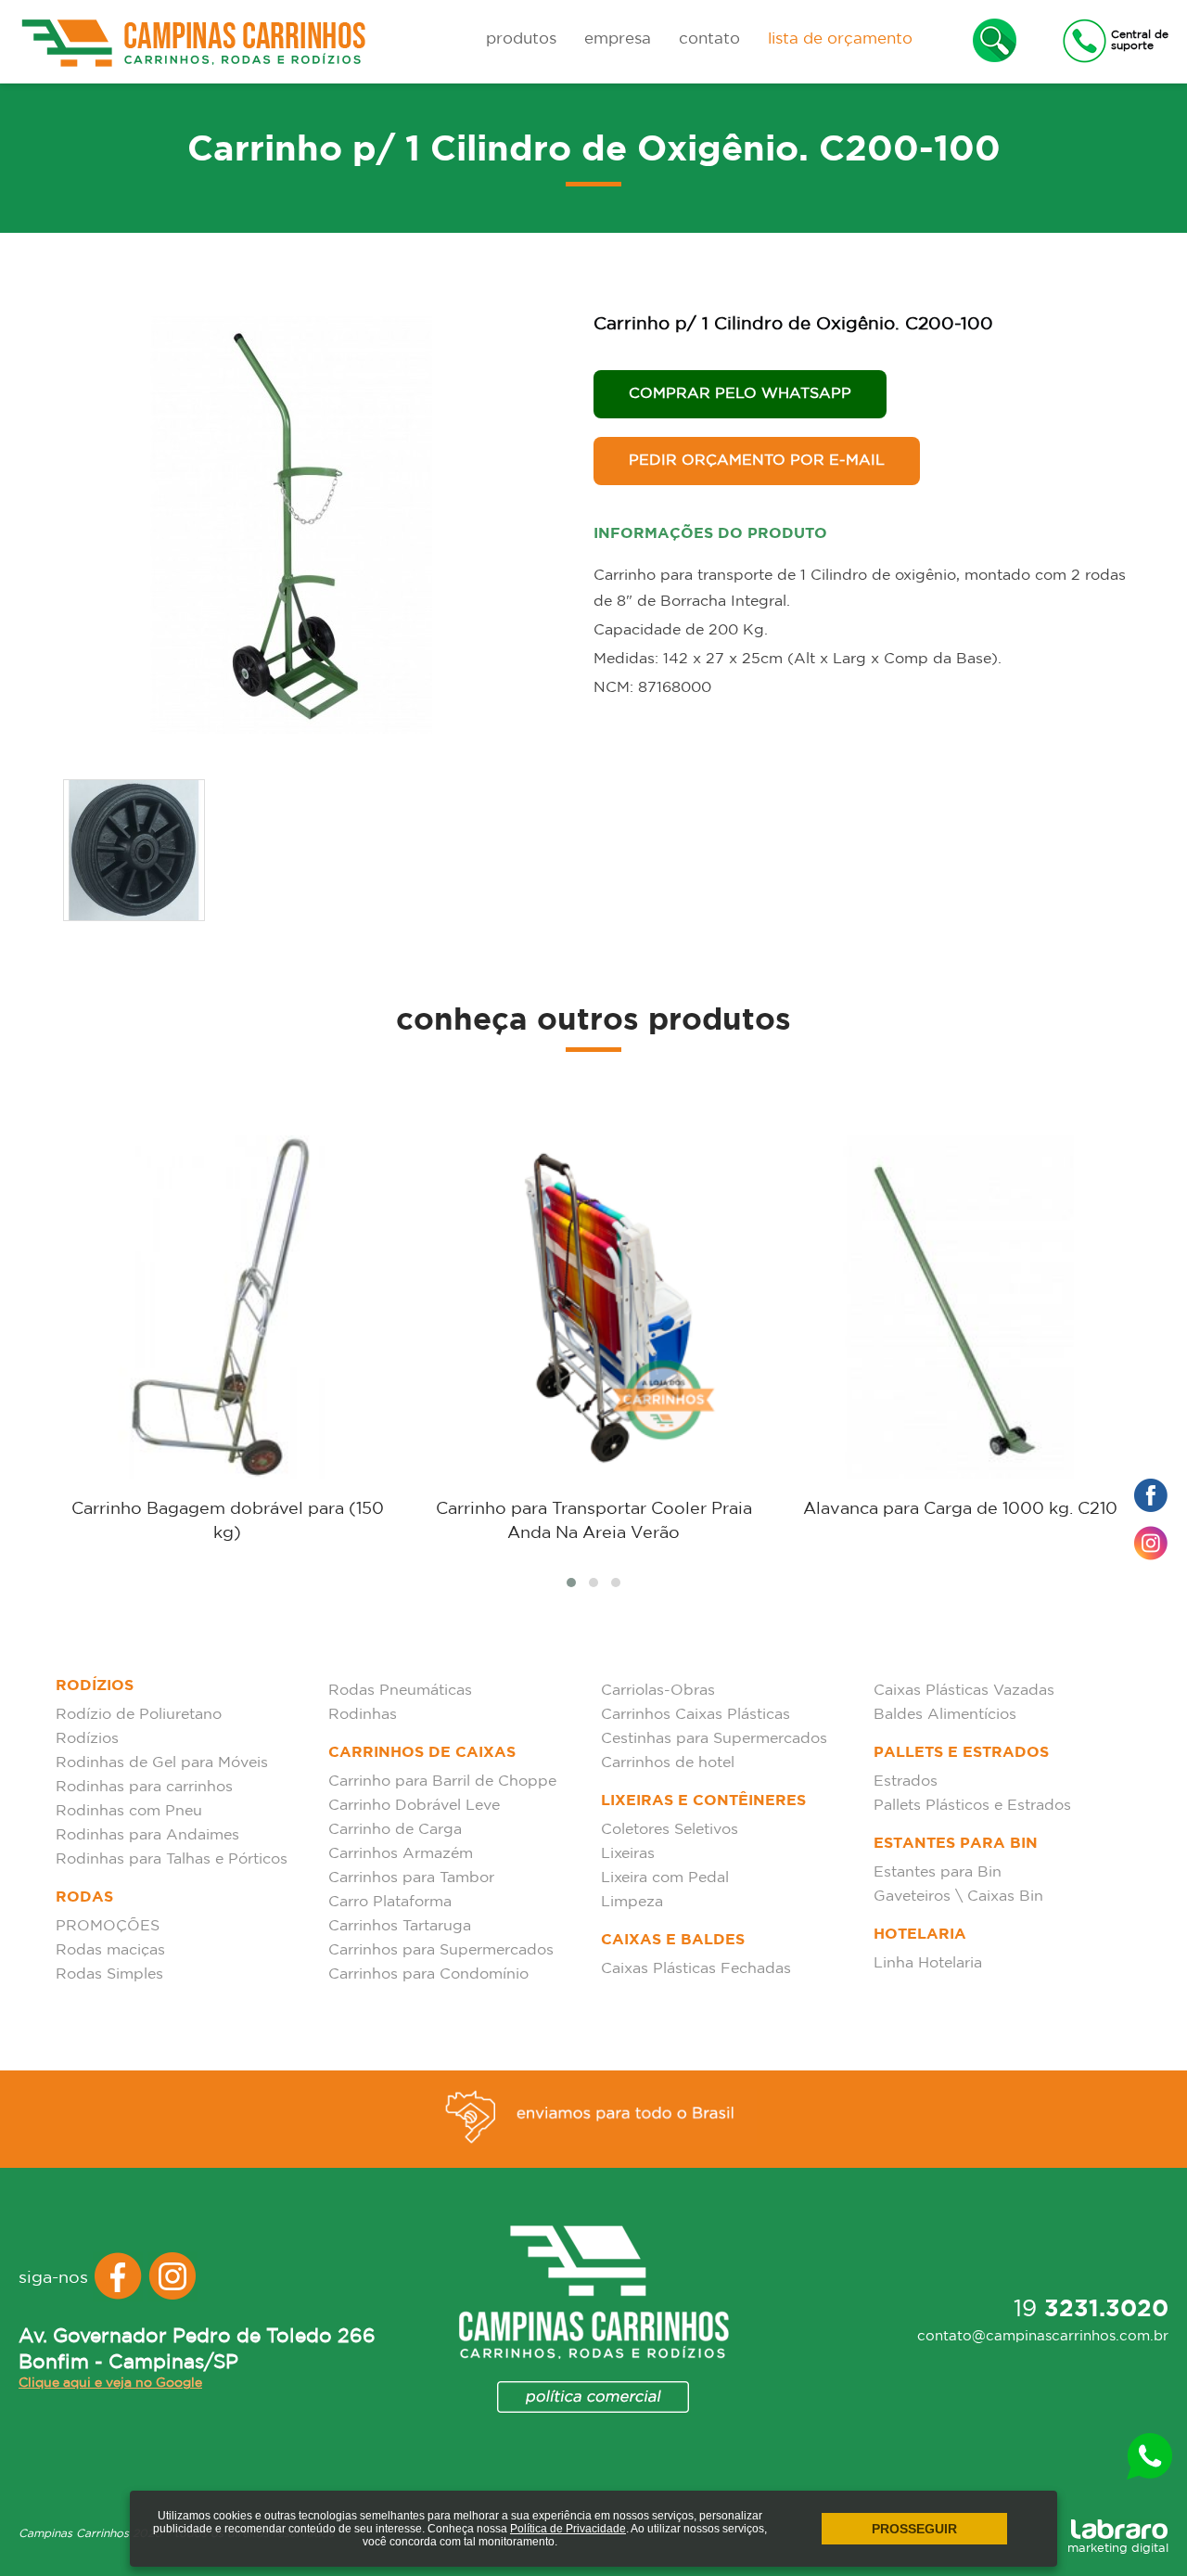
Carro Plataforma (390, 1902)
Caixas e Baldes (673, 1940)
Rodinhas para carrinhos (144, 1787)
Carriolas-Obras (658, 1691)
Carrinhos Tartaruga (400, 1926)
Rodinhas (363, 1715)
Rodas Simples (109, 1974)
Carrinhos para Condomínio (428, 1974)
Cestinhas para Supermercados (714, 1739)
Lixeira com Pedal (665, 1878)
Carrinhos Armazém (401, 1854)
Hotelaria (920, 1935)
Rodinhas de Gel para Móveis (162, 1763)
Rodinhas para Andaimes (147, 1835)
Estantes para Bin (956, 1844)
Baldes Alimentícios (945, 1715)
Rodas (84, 1897)
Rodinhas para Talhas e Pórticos (172, 1859)
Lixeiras (628, 1854)
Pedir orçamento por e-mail (757, 461)
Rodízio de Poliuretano (139, 1715)
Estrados (906, 1781)
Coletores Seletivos (670, 1830)
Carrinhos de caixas (422, 1753)
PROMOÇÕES (108, 1926)
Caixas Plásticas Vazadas (964, 1691)
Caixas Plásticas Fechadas (696, 1969)
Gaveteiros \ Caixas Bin (958, 1897)
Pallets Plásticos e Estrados (972, 1806)
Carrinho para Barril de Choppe (442, 1781)
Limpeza (632, 1902)
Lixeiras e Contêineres (703, 1801)
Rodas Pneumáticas (400, 1691)
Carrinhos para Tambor (411, 1878)
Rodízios (95, 1686)
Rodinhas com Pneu (129, 1811)
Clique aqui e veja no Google (110, 2383)
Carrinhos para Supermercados (441, 1950)
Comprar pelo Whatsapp (740, 394)
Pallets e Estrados (961, 1753)
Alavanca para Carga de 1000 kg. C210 (960, 1509)
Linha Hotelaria (928, 1963)
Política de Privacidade (568, 2529)
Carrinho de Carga (395, 1830)
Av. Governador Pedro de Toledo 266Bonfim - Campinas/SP (197, 2350)
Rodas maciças (110, 1950)
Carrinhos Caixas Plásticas (696, 1715)
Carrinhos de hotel (668, 1763)
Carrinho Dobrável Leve (414, 1806)
